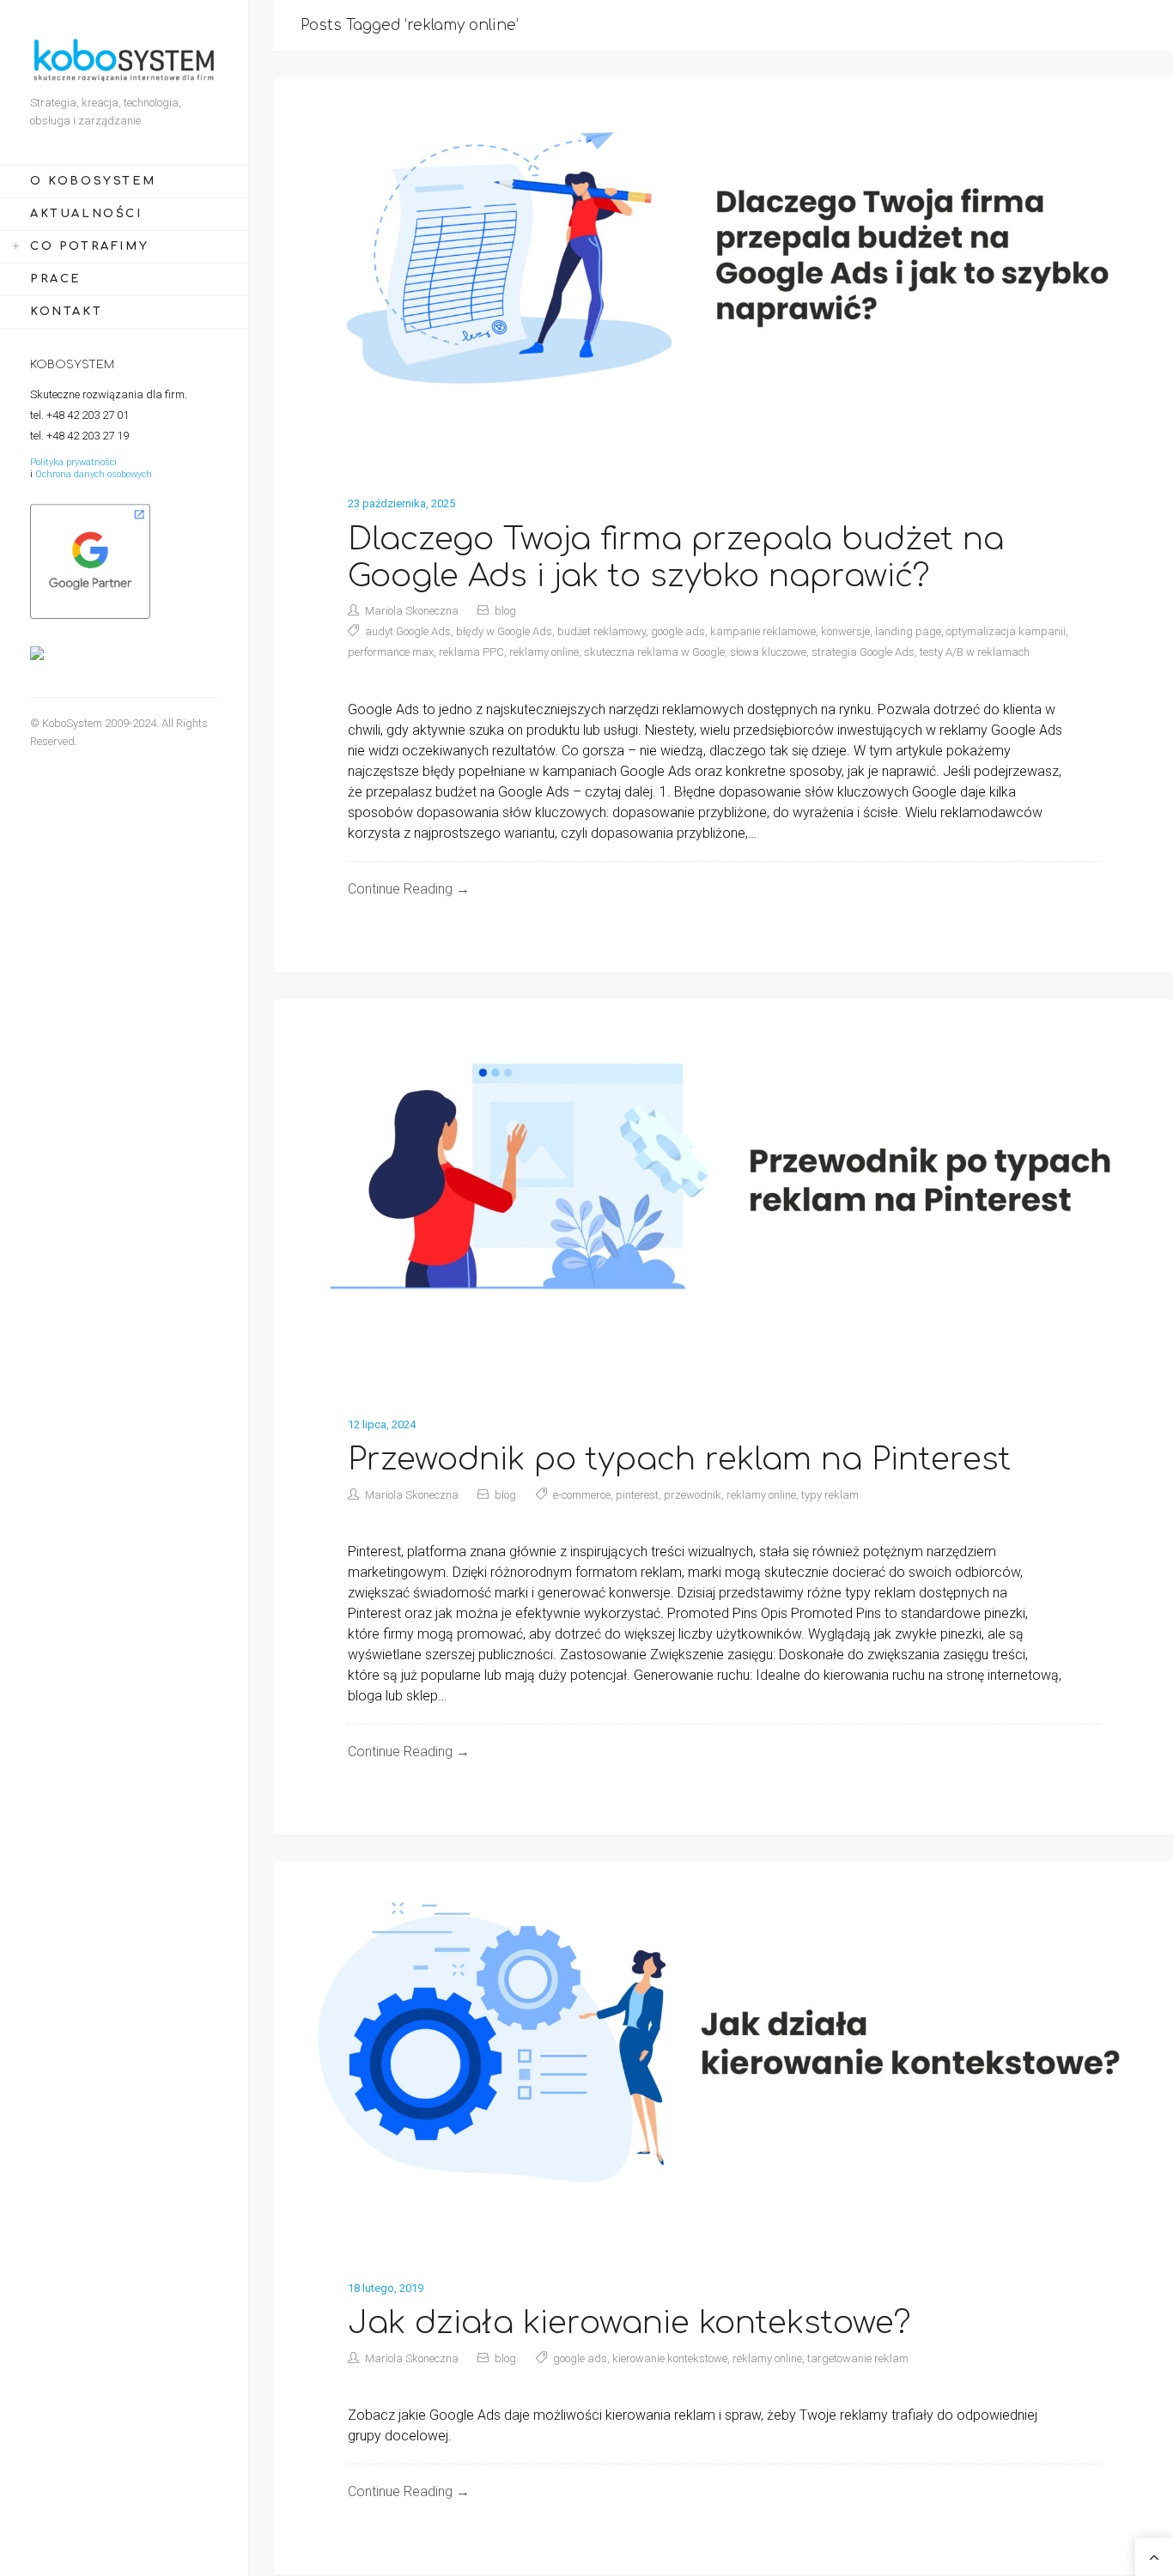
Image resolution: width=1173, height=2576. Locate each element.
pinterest (637, 1495)
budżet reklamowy (602, 631)
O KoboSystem (93, 181)
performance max (391, 652)
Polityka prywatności (73, 462)
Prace (55, 279)
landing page (908, 631)
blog (505, 611)
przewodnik (693, 1495)
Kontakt (66, 312)
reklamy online (544, 652)
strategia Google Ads (863, 652)
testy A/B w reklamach (975, 652)
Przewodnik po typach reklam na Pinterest (679, 1459)
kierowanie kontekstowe (670, 2358)
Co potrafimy (89, 246)
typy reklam (830, 1495)
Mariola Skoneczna (412, 611)
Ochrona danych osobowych (94, 474)
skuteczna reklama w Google (654, 652)
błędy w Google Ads (504, 631)
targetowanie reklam (858, 2358)
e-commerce (582, 1495)
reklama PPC (471, 652)
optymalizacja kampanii (1006, 631)
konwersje (845, 631)
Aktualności (86, 214)
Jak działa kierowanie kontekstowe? (629, 2323)
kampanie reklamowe (763, 631)
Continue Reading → (409, 889)
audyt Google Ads (408, 631)
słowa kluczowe (768, 652)
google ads (678, 631)
